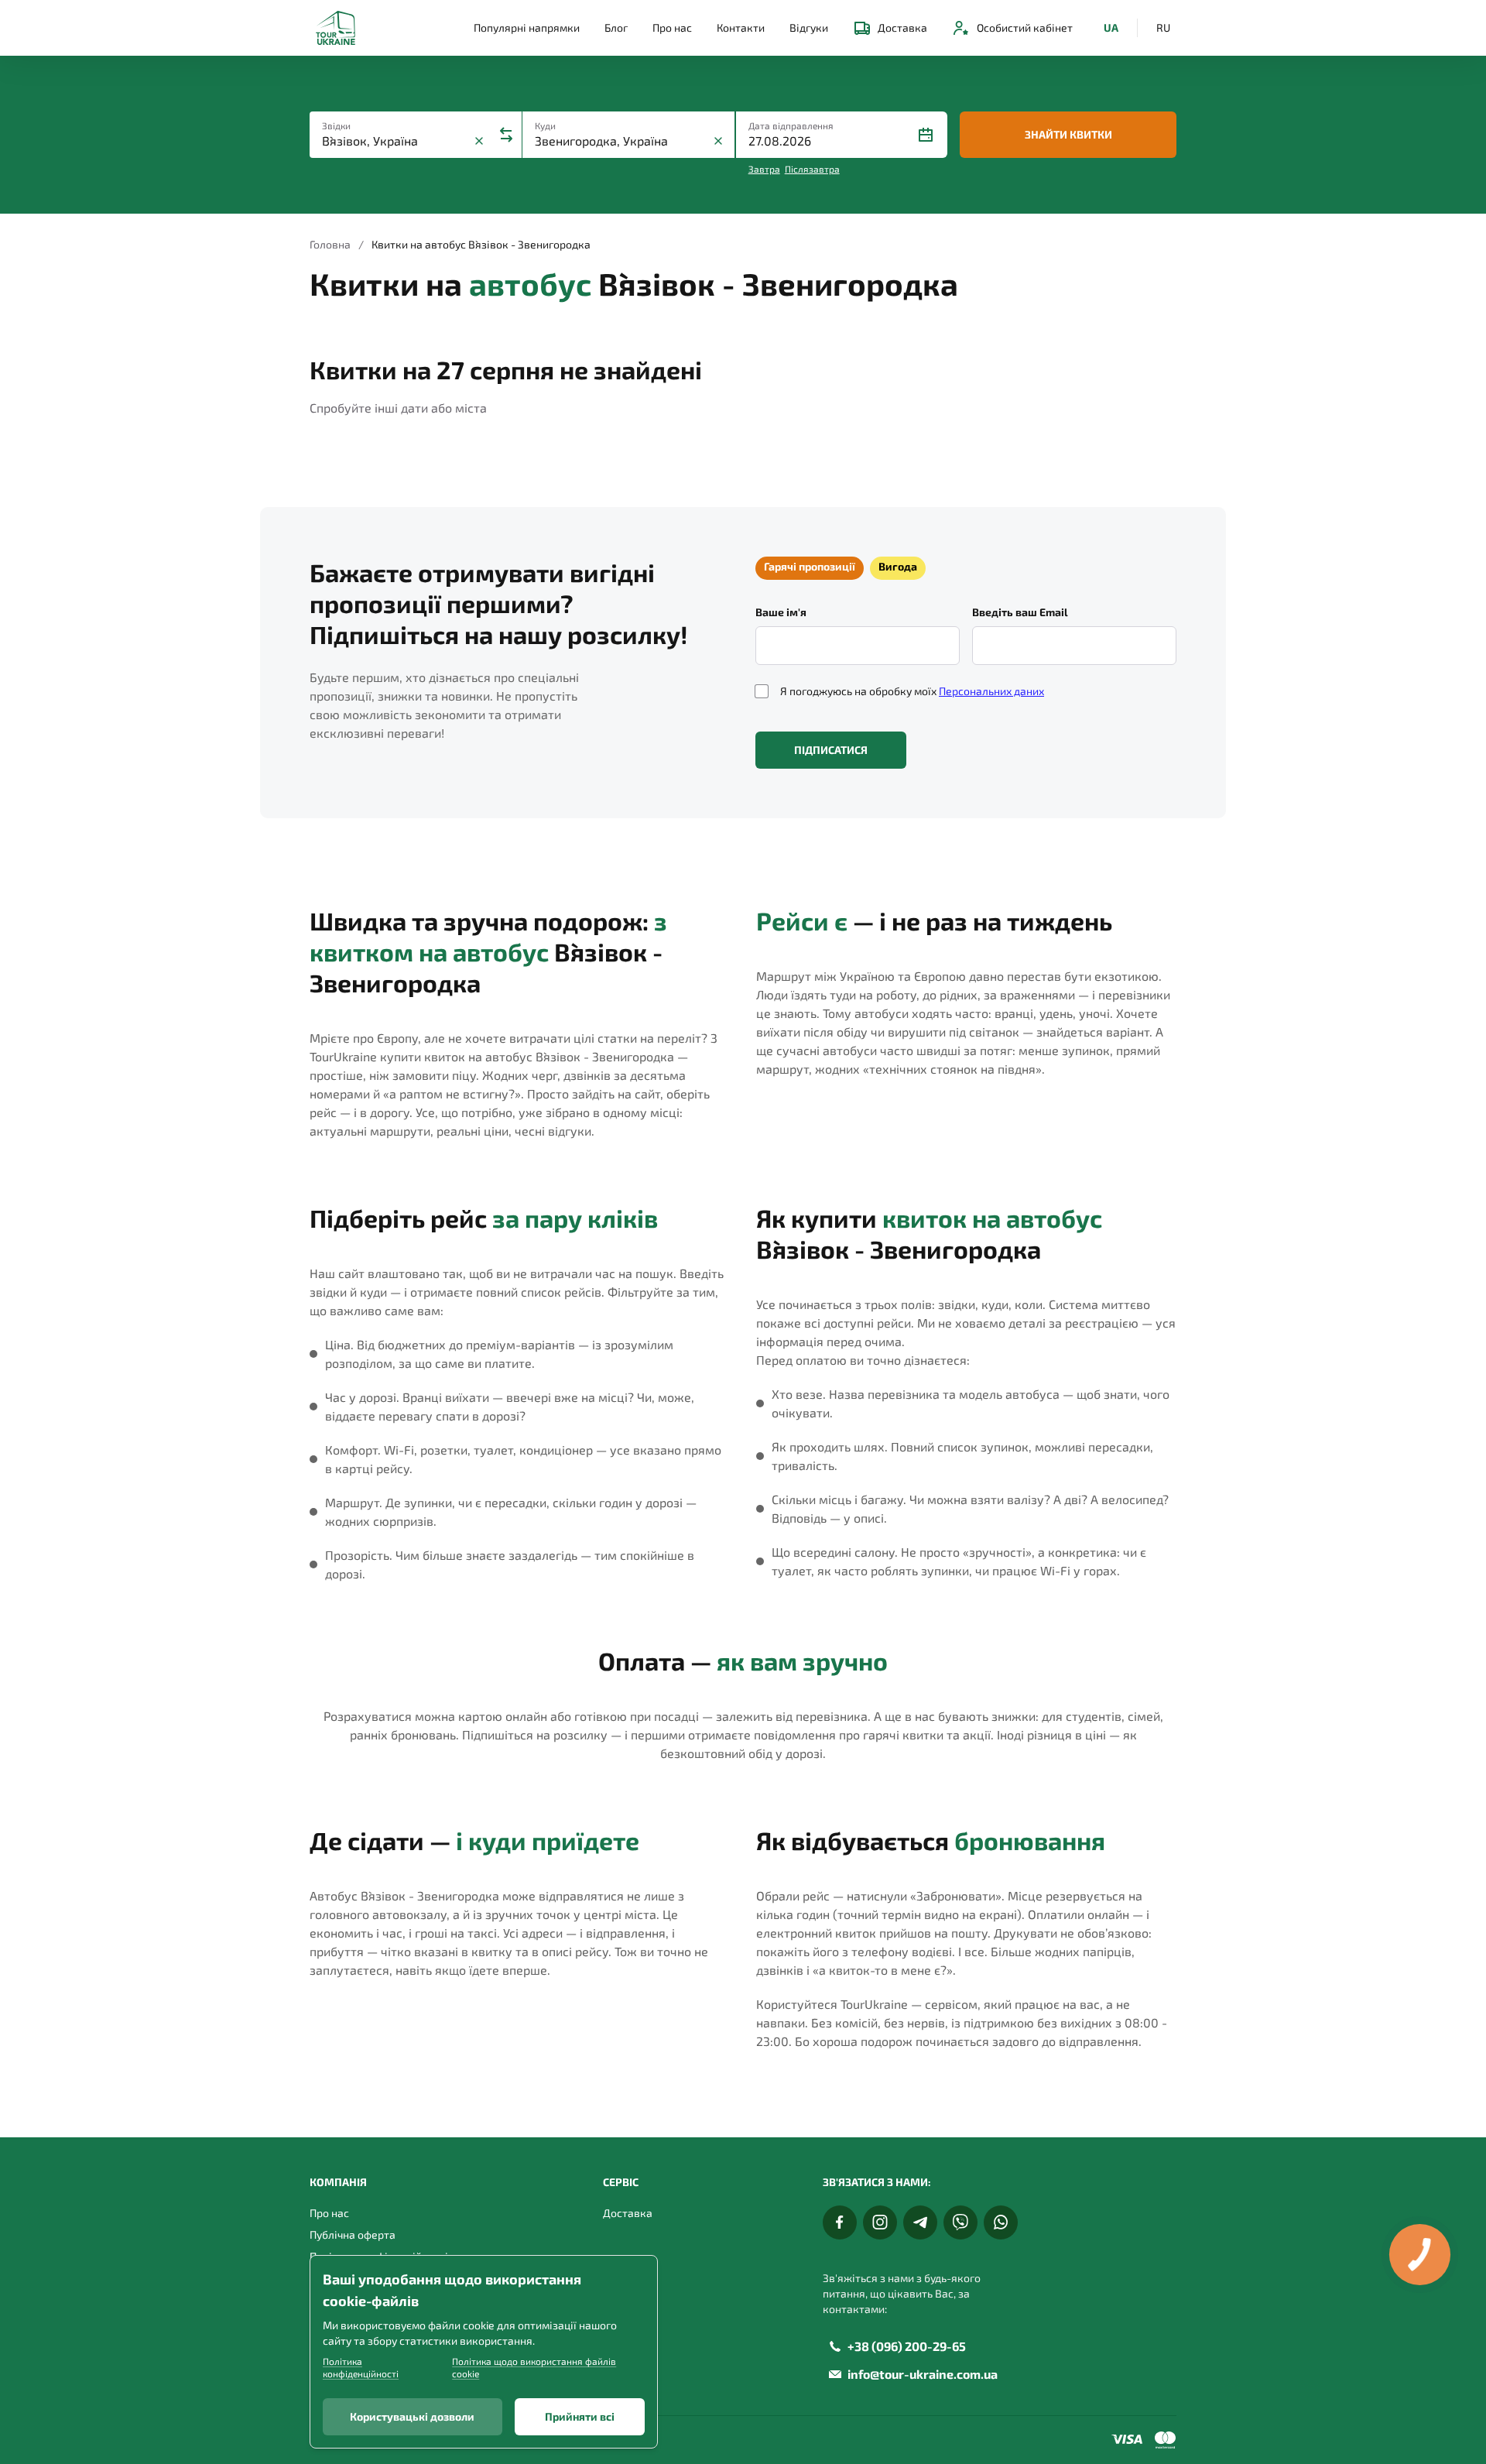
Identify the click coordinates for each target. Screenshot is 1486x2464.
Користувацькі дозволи (412, 2416)
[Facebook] (840, 2222)
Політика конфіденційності (361, 2367)
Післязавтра (812, 169)
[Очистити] (479, 141)
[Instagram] (880, 2222)
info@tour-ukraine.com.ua (923, 2374)
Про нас (672, 27)
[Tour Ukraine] (336, 28)
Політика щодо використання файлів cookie (534, 2367)
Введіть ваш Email (1020, 612)
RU (1163, 27)
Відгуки (809, 27)
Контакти (741, 27)
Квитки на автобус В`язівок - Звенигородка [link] (481, 244)
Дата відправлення (791, 125)
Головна (330, 244)
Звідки (336, 125)
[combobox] (396, 141)
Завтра (764, 169)
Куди (545, 125)
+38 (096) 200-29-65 (907, 2346)
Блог (616, 27)
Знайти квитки (1068, 134)
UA (1111, 27)
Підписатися (831, 750)
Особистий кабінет (1025, 27)
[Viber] (960, 2222)
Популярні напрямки (527, 27)
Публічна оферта (353, 2234)
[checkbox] (762, 691)
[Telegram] (920, 2222)
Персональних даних (991, 691)
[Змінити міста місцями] (506, 135)
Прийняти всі (580, 2416)
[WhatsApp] (1001, 2222)
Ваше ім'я (781, 612)
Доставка (902, 27)
